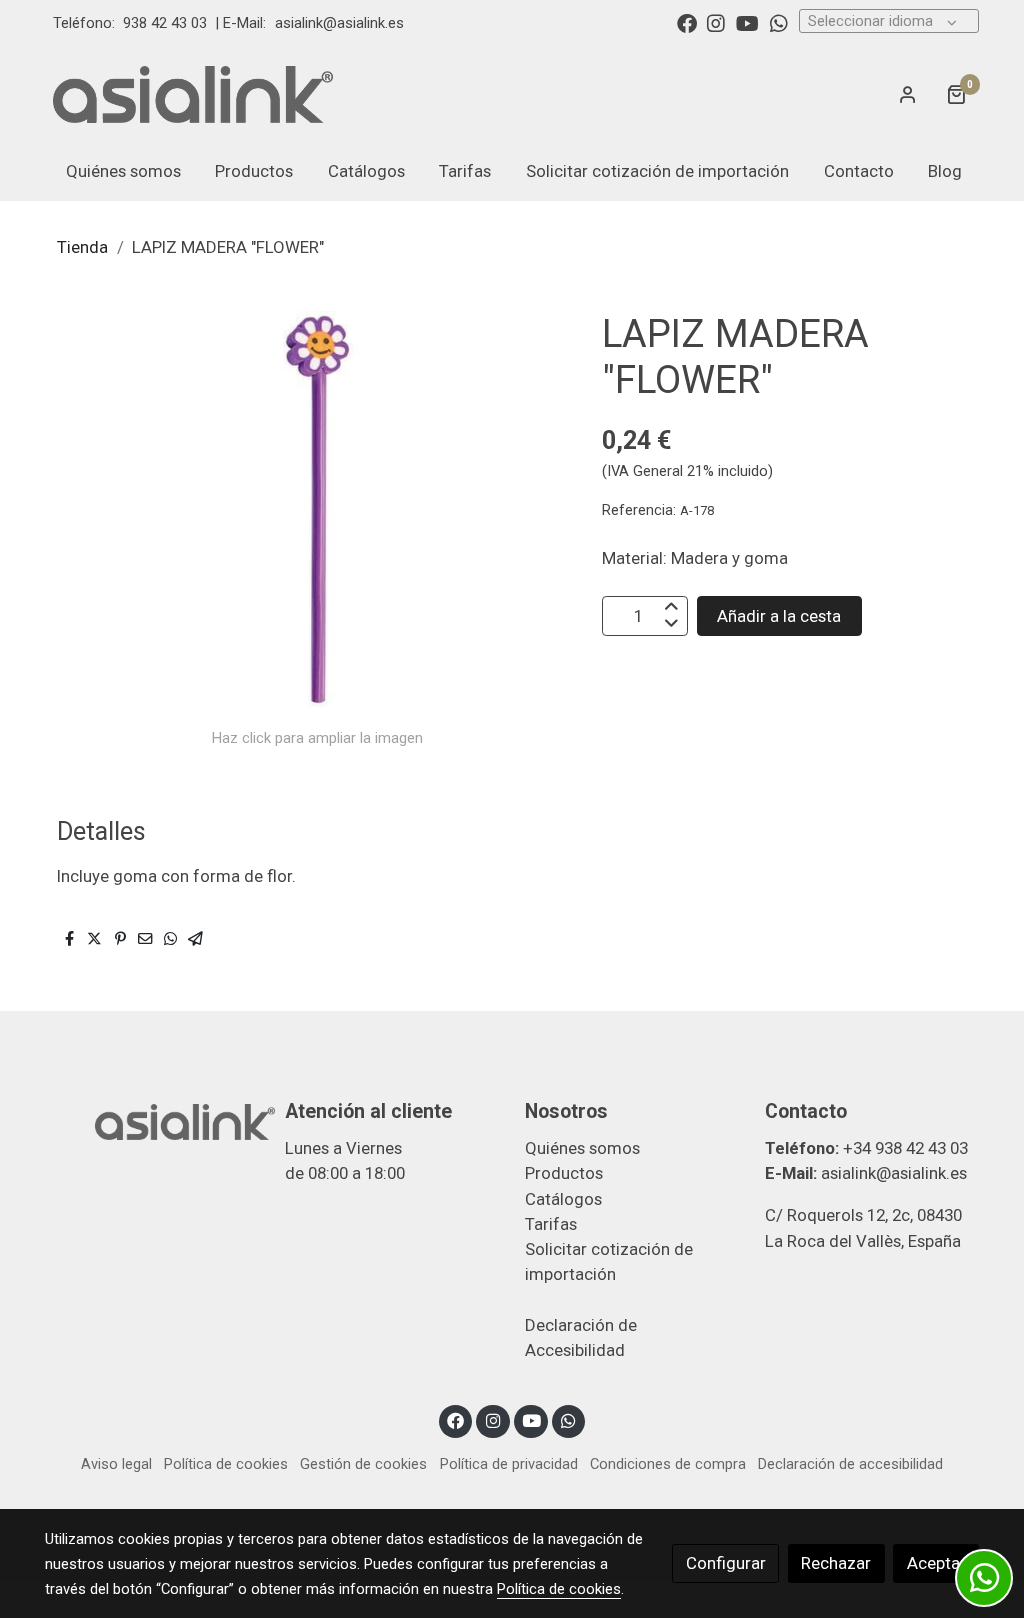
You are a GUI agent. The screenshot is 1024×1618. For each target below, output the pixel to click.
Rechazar (836, 1563)
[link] (193, 94)
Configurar (726, 1563)
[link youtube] (747, 22)
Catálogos (563, 1199)
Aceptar (936, 1563)
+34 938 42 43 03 (905, 1148)
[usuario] (908, 94)
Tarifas (551, 1224)
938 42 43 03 (165, 23)
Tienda (82, 247)
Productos (564, 1173)
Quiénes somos (582, 1148)
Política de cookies (226, 1464)
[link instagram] (716, 22)
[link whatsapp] (779, 22)
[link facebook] (687, 22)
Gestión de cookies (363, 1464)
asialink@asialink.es (339, 23)
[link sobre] (152, 1120)
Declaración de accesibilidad (850, 1464)
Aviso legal (116, 1464)
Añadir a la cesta (779, 616)
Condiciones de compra (668, 1464)
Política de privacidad (509, 1464)
